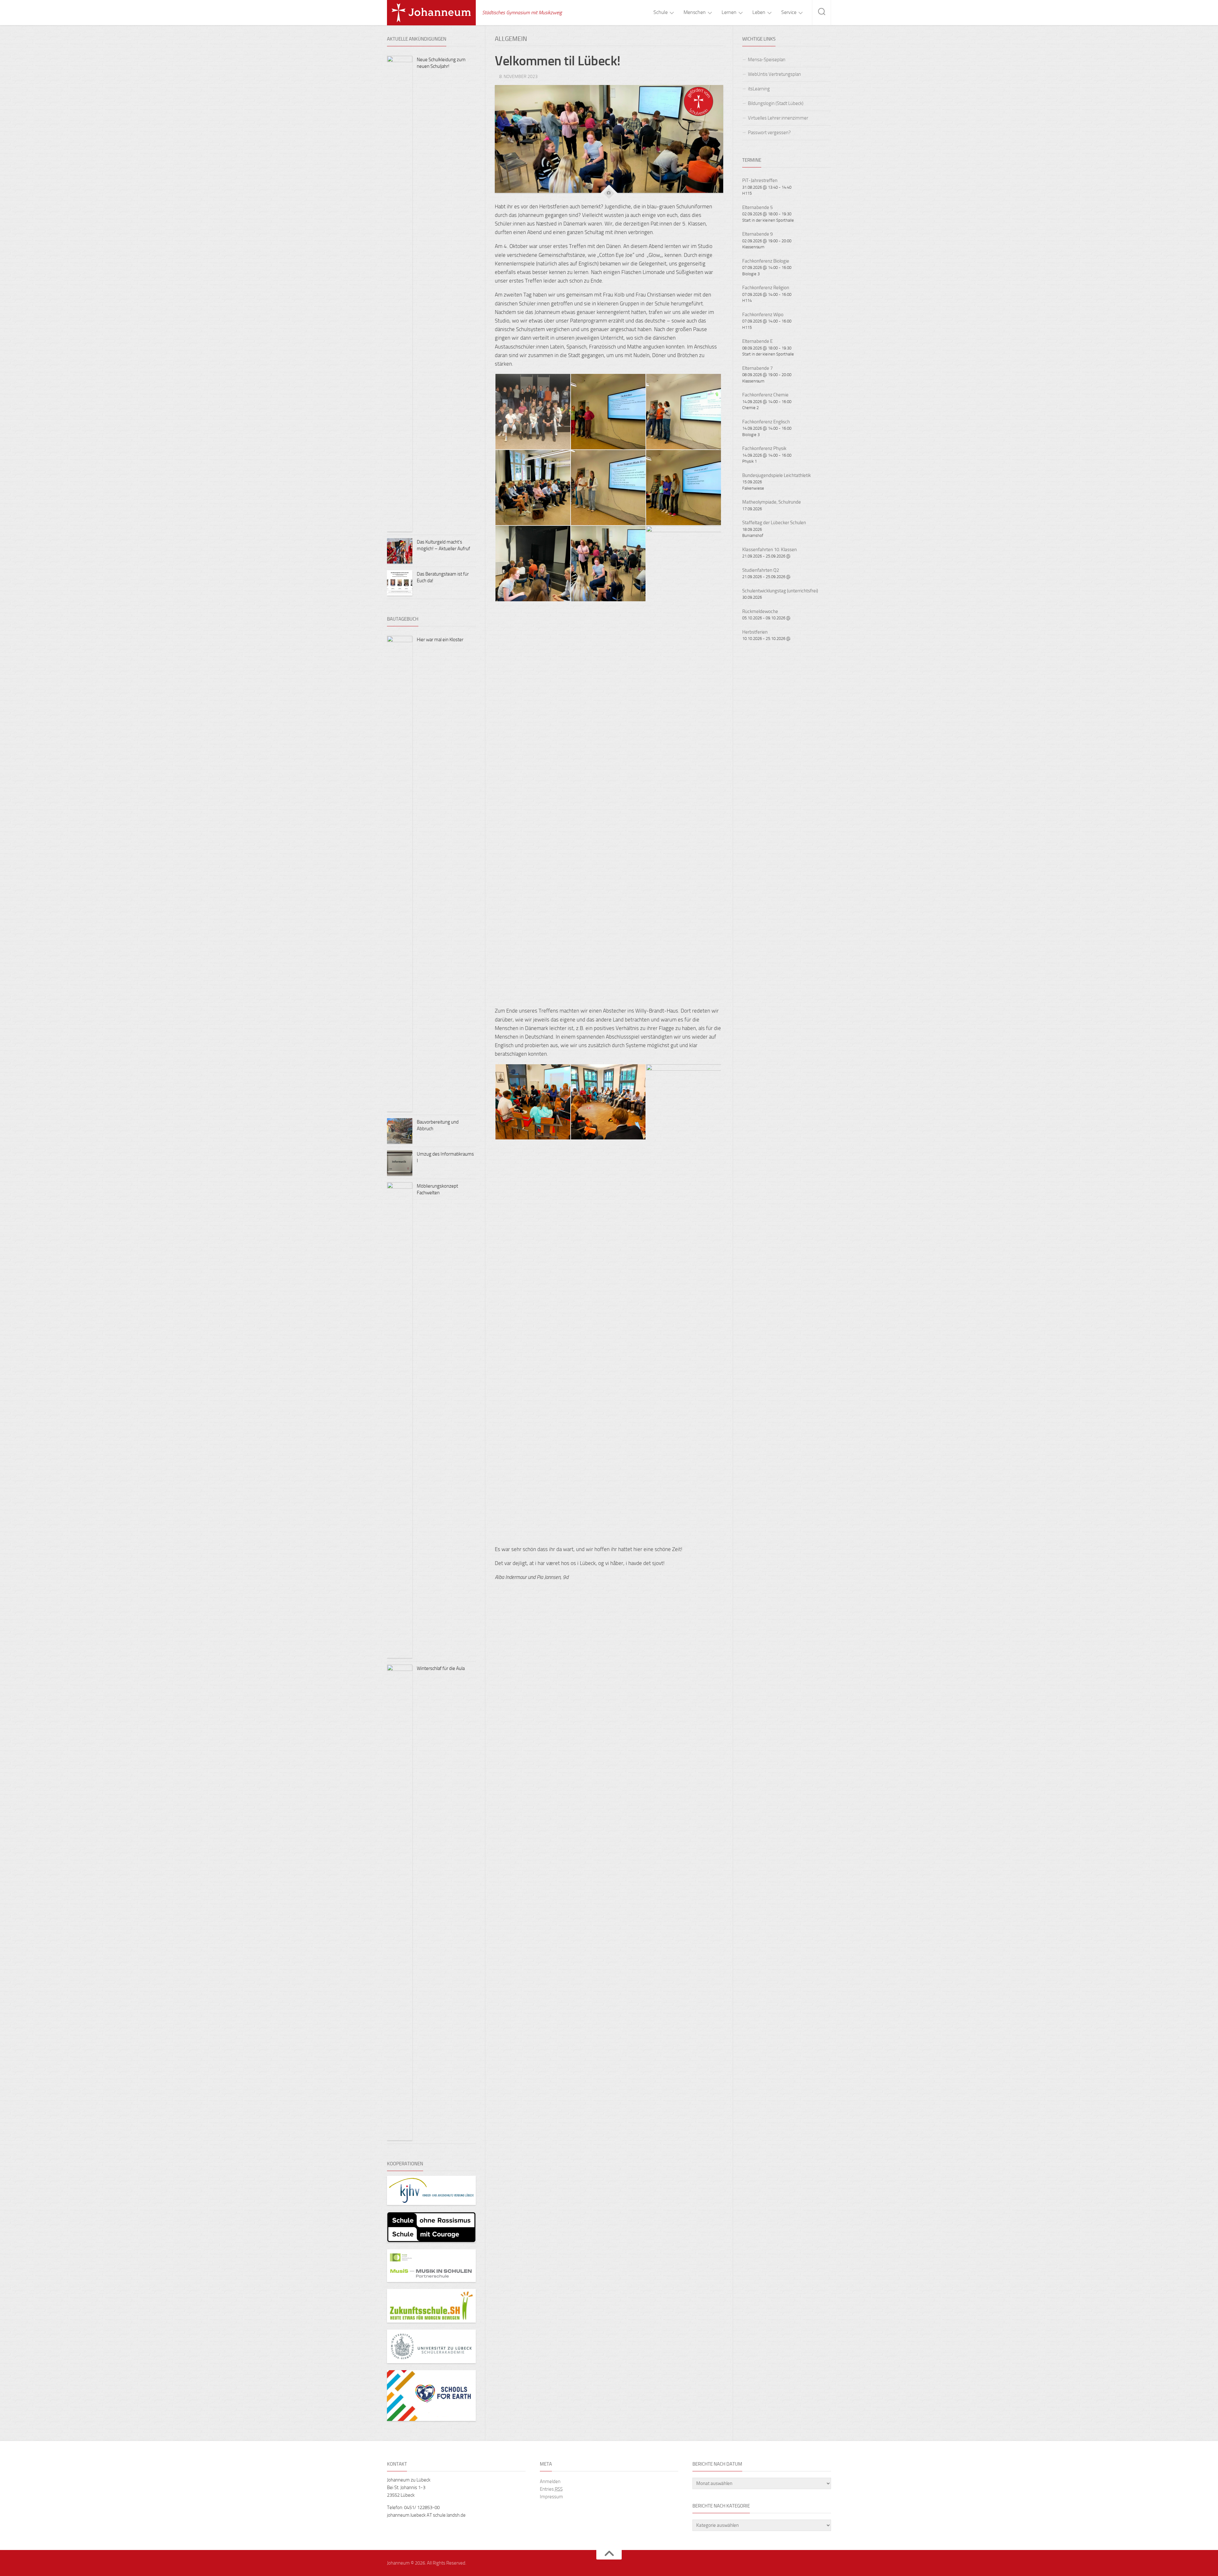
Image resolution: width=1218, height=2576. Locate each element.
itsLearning (759, 89)
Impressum (551, 2497)
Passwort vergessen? (769, 133)
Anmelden (550, 2481)
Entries (551, 2489)
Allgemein (511, 39)
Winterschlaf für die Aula (441, 1668)
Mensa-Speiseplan (767, 60)
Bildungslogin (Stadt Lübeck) (776, 103)
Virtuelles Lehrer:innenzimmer (778, 118)
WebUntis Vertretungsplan (774, 74)
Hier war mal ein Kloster (440, 640)
